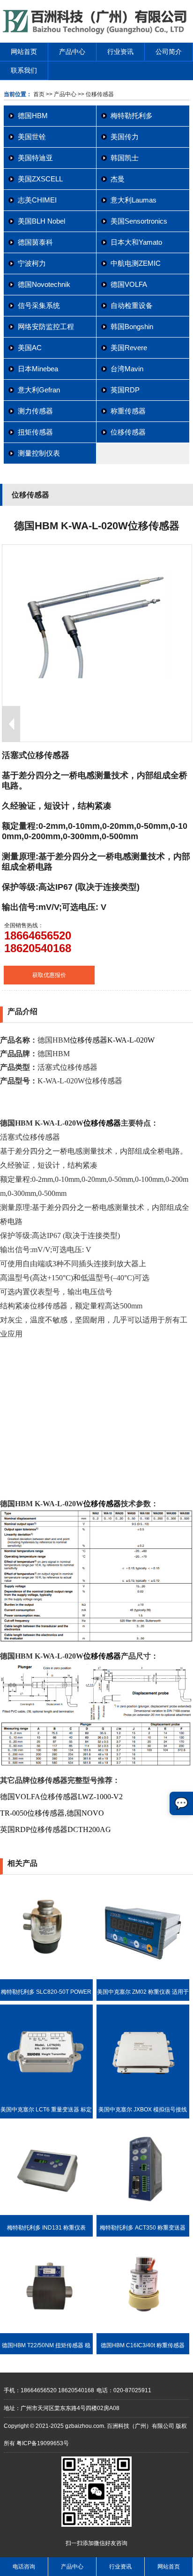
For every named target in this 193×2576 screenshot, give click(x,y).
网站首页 (24, 52)
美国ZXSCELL (40, 179)
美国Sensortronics (139, 221)
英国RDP (125, 390)
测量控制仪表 (39, 453)
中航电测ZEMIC (136, 263)
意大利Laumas (134, 200)
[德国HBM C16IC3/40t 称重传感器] (143, 2331)
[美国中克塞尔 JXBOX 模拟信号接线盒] (143, 2095)
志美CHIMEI (37, 200)
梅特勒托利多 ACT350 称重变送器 (143, 2228)
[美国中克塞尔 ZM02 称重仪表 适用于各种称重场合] (143, 1977)
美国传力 (125, 137)
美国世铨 (32, 137)
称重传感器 (128, 411)
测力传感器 (35, 411)
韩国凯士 (125, 158)
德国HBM (33, 116)
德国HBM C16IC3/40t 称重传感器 (143, 2345)
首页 (39, 94)
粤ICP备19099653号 (43, 2443)
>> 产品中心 (61, 94)
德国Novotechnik (44, 284)
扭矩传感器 (35, 432)
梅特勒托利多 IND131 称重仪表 (46, 2228)
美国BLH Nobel (41, 221)
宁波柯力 (32, 263)
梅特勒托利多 (132, 116)
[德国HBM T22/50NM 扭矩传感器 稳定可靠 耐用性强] (46, 2331)
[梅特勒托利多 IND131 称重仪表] (46, 2213)
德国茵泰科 (35, 242)
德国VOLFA (129, 284)
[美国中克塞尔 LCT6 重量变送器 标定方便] (46, 2095)
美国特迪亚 (35, 158)
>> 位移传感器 (95, 94)
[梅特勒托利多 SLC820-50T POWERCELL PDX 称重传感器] (46, 1977)
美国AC (30, 348)
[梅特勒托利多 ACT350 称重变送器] (143, 2213)
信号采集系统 (39, 305)
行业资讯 (120, 52)
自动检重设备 (132, 305)
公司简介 (169, 52)
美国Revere (129, 348)
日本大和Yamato (136, 242)
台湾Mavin (127, 369)
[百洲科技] (96, 32)
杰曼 (118, 179)
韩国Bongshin (132, 327)
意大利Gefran (39, 390)
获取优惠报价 (49, 975)
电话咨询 (24, 2567)
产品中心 (72, 52)
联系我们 (24, 70)
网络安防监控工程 (46, 327)
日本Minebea (38, 369)
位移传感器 (128, 432)
